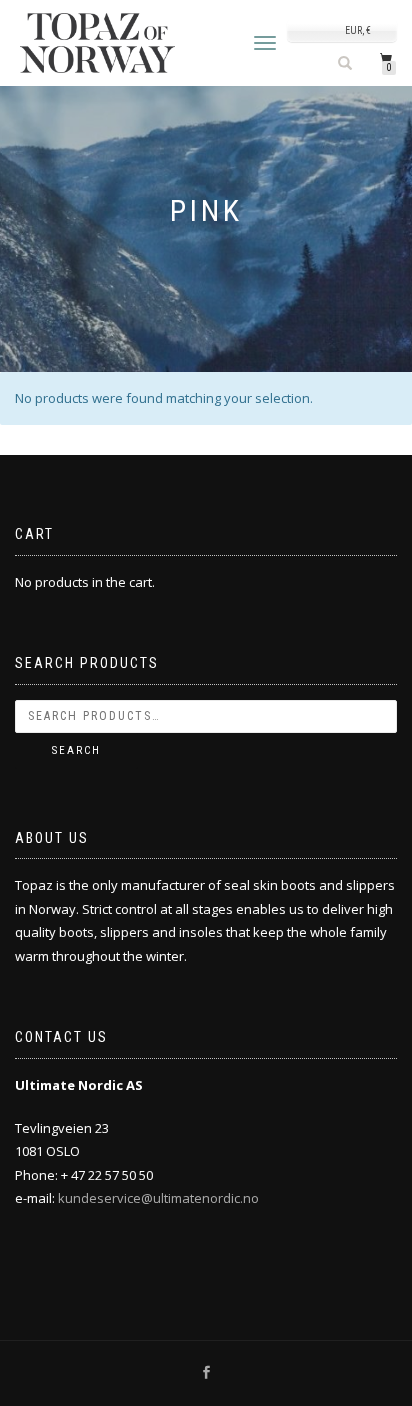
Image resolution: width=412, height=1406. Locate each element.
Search (76, 750)
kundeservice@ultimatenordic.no (158, 1198)
